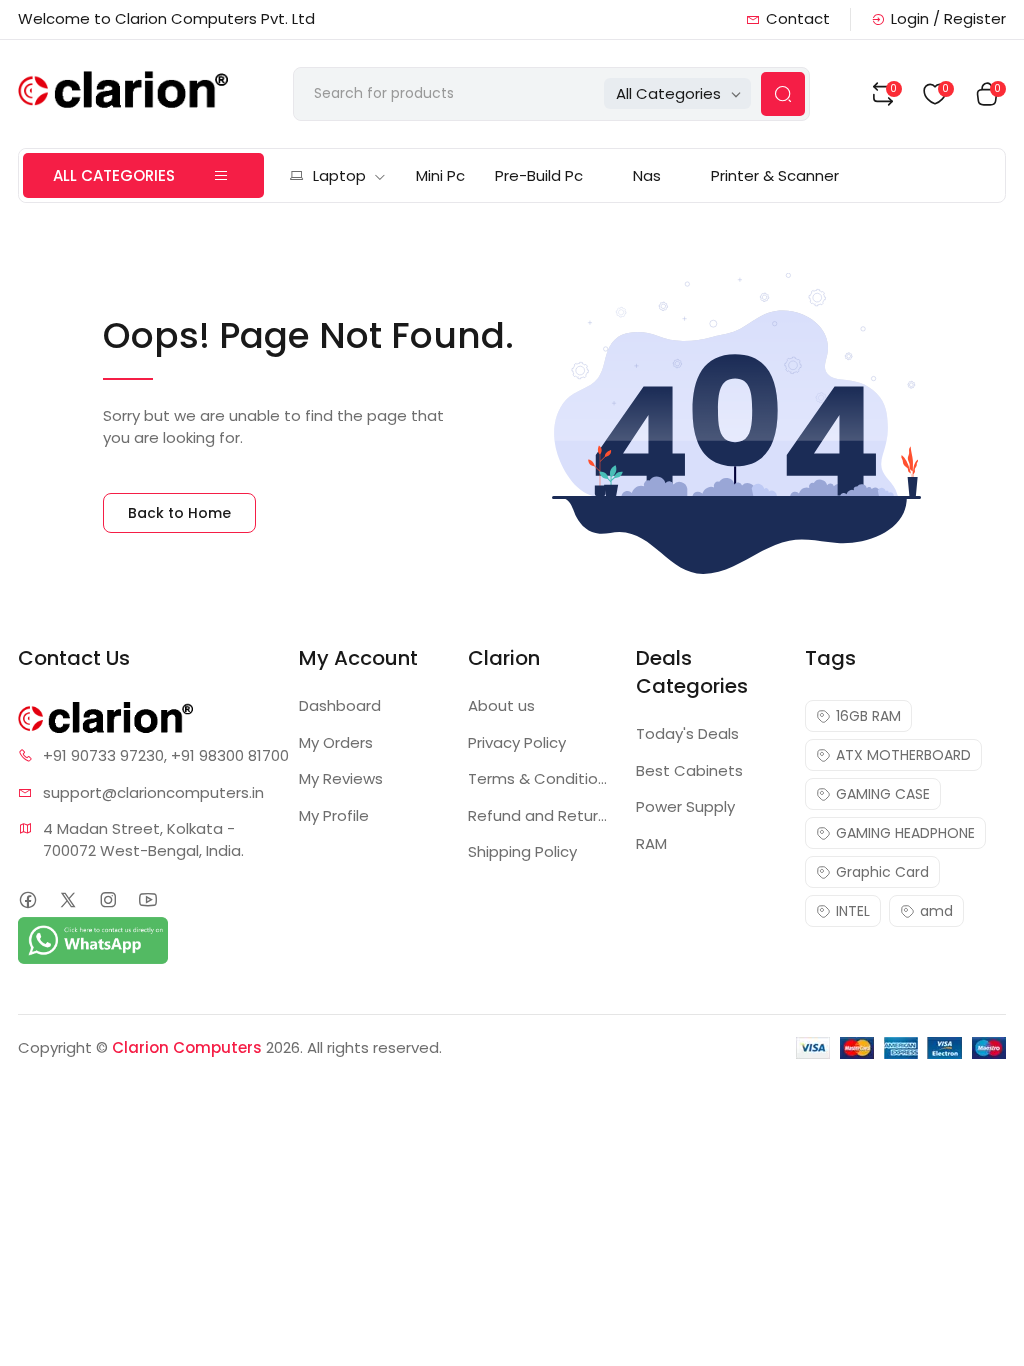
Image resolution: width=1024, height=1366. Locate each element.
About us (501, 705)
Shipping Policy (522, 851)
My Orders (336, 742)
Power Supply (685, 806)
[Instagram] (107, 899)
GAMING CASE (883, 794)
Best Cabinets (689, 770)
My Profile (334, 815)
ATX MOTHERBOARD (903, 755)
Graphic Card (882, 872)
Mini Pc (440, 175)
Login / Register (948, 18)
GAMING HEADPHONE (905, 833)
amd (936, 911)
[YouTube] (147, 899)
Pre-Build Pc (539, 175)
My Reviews (341, 778)
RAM (651, 843)
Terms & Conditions (540, 778)
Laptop (339, 175)
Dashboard (340, 705)
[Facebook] (27, 899)
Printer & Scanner (775, 175)
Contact (798, 18)
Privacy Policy (517, 742)
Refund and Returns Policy (540, 815)
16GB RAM (868, 716)
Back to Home (179, 513)
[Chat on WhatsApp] (93, 939)
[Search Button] (783, 94)
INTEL (853, 911)
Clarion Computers (187, 1047)
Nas (647, 175)
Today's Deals (687, 733)
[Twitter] (67, 899)
